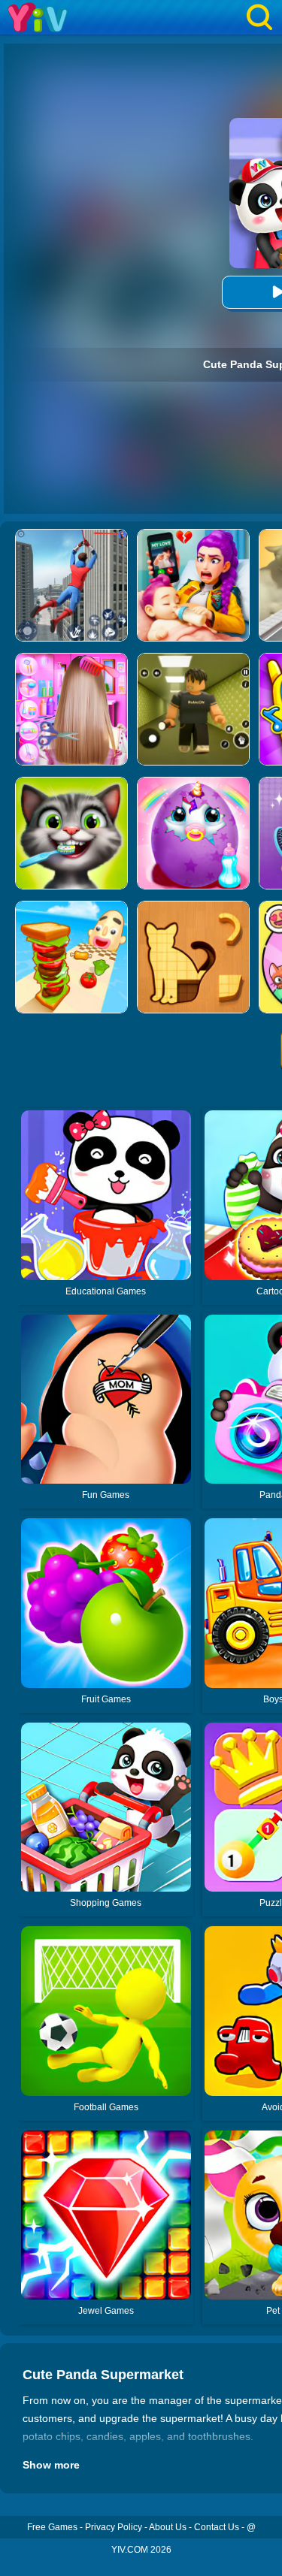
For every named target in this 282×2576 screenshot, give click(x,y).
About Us (168, 2527)
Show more (51, 2465)
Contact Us (217, 2527)
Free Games (52, 2527)
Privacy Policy (114, 2527)
